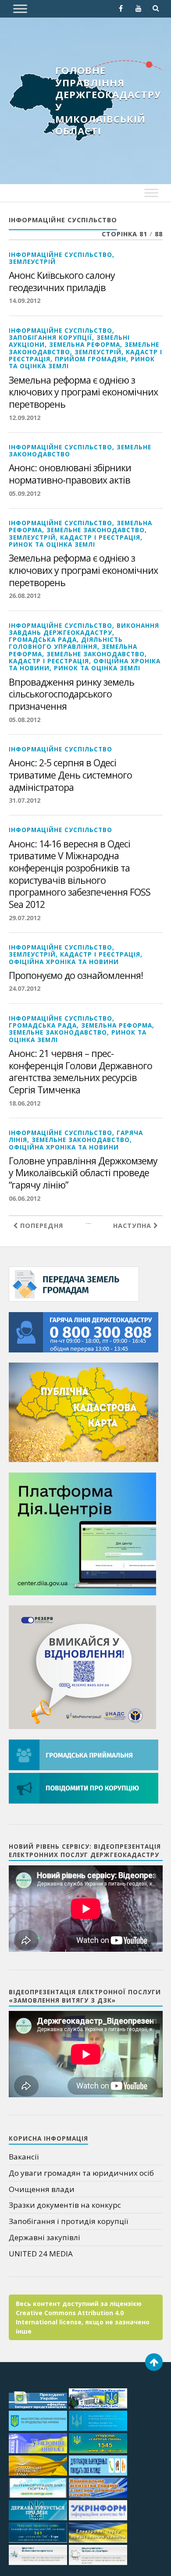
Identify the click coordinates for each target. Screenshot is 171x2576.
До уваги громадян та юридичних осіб (81, 2173)
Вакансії (24, 2157)
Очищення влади (42, 2189)
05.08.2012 (25, 720)
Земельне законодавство (96, 530)
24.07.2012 (25, 988)
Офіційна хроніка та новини (64, 962)
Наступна (133, 1226)
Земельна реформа (85, 344)
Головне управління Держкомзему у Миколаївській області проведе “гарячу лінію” (83, 1173)
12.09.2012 (25, 418)
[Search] (156, 8)
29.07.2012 (25, 918)
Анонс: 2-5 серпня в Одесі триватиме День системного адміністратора (70, 775)
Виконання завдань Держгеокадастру (84, 629)
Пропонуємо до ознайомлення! (76, 975)
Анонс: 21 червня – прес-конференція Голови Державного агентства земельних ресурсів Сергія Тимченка (80, 1072)
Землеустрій (32, 262)
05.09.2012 (25, 493)
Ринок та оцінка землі (52, 544)
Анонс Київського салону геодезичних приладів (62, 281)
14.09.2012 (25, 301)
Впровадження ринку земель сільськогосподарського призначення (71, 694)
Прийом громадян (91, 359)
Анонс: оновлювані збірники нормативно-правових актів (70, 474)
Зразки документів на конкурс (65, 2205)
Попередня (41, 1226)
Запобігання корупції (50, 337)
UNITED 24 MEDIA (41, 2254)
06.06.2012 (25, 1198)
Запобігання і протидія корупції (68, 2221)
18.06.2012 (25, 1103)
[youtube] (139, 8)
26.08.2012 (25, 596)
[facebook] (121, 8)
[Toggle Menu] (20, 9)
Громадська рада (43, 639)
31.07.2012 (25, 800)
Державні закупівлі (45, 2237)
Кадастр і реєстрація (100, 537)
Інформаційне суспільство (61, 254)
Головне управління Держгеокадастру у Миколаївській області (108, 100)
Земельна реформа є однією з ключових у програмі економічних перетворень (83, 392)
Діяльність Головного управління (66, 643)
